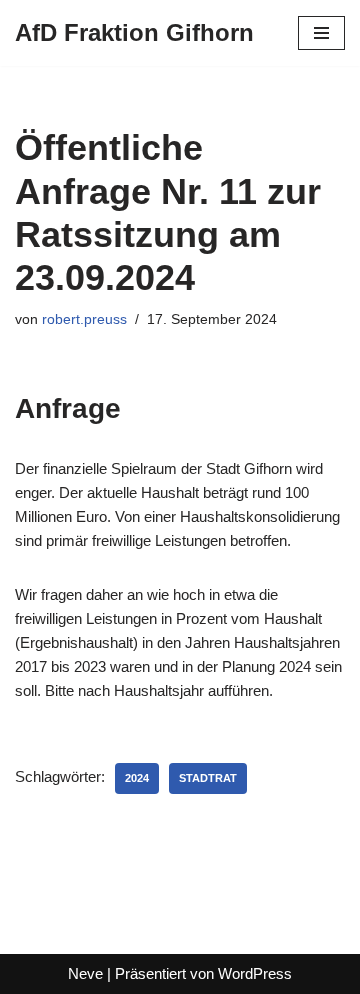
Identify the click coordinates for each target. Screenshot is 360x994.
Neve (85, 973)
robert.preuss (84, 319)
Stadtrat (208, 778)
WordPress (255, 973)
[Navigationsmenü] (321, 33)
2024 (137, 778)
